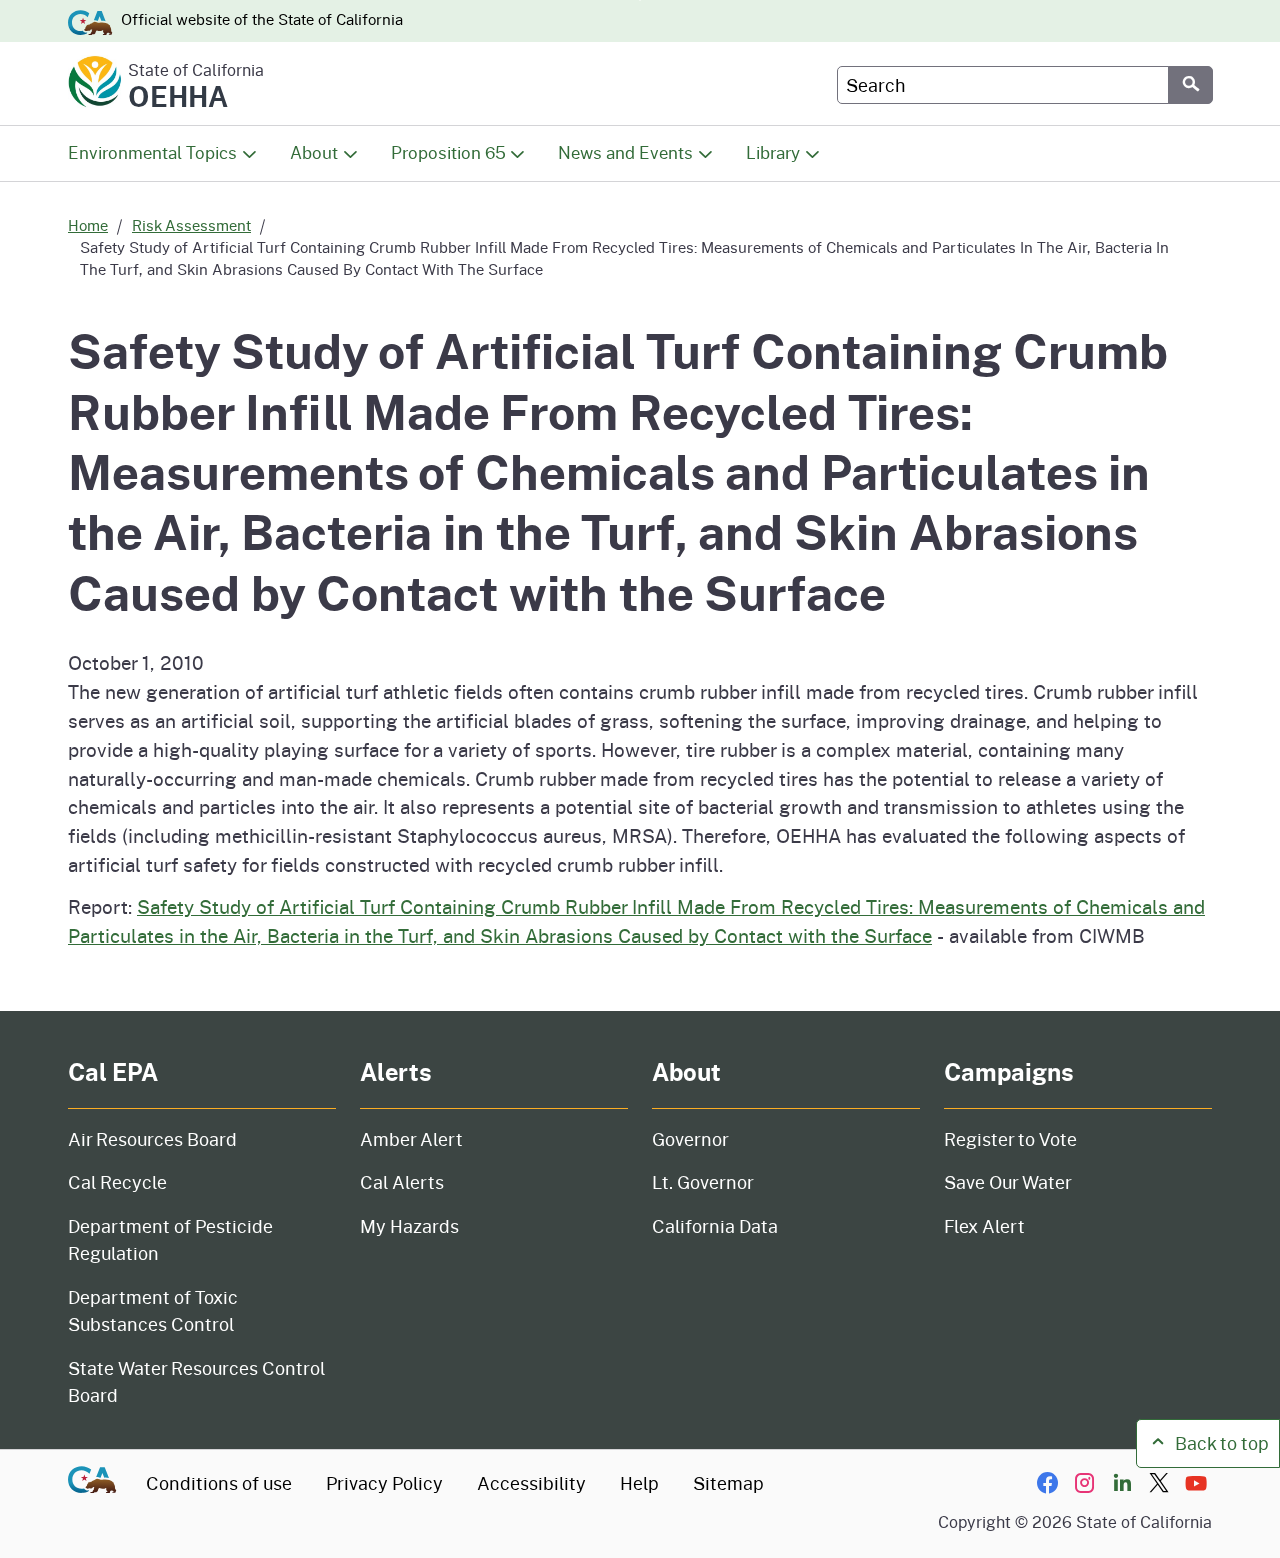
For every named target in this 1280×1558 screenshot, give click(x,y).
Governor (690, 1139)
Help (639, 1483)
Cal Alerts (402, 1182)
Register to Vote (1010, 1139)
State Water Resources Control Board (196, 1381)
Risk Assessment (191, 225)
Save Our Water (1008, 1182)
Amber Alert (411, 1139)
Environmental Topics (152, 152)
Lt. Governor (703, 1182)
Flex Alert (984, 1226)
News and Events (625, 152)
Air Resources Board (152, 1139)
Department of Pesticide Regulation (170, 1239)
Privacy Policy (384, 1483)
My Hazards (409, 1226)
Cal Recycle (117, 1182)
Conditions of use (219, 1483)
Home (88, 225)
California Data (715, 1226)
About (314, 152)
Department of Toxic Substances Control (153, 1310)
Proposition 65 (448, 152)
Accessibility (531, 1483)
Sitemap (728, 1483)
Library (773, 152)
